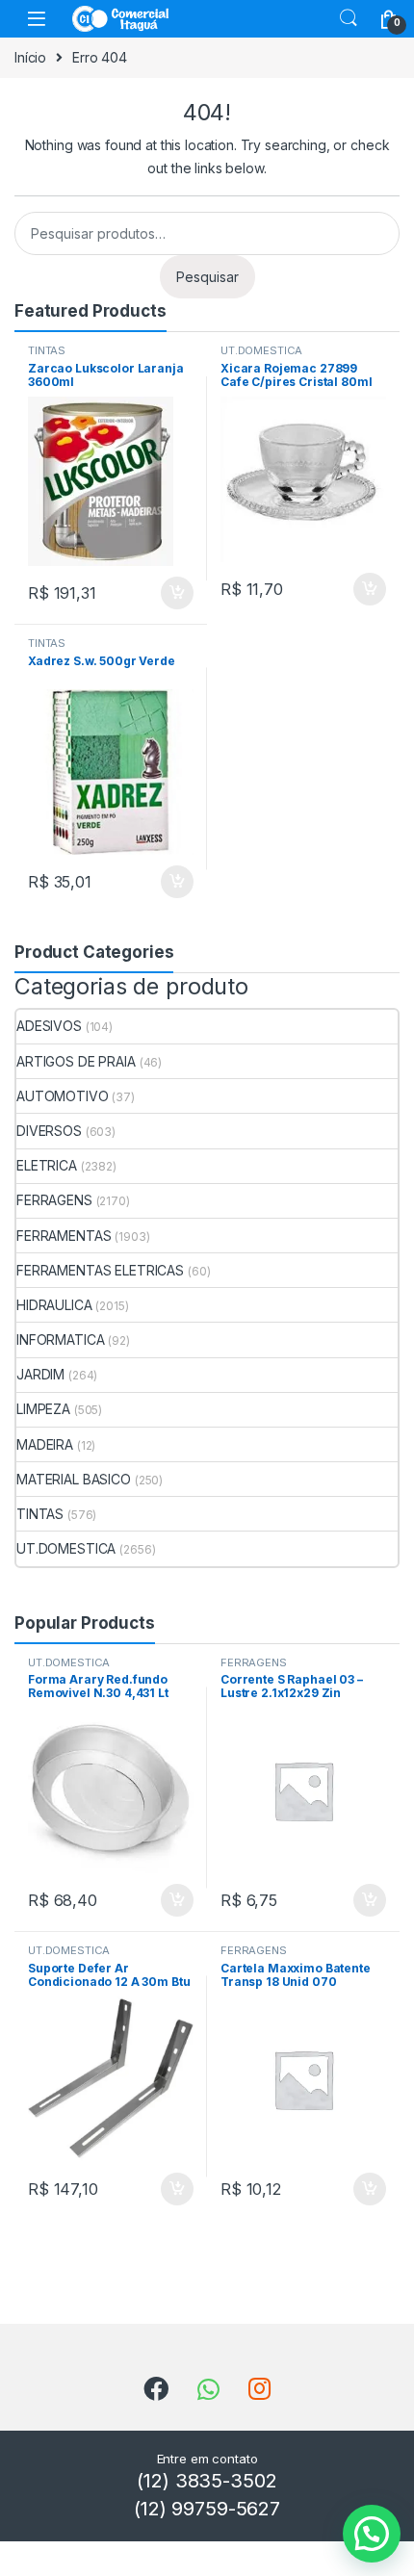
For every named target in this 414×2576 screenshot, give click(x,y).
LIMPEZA (43, 1409)
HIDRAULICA (54, 1305)
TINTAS (47, 350)
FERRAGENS (54, 1200)
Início (30, 57)
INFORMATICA (60, 1340)
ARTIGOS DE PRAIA (76, 1061)
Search (349, 18)
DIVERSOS (49, 1131)
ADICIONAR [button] (158, 593)
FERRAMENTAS (64, 1236)
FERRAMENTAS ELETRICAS (100, 1270)
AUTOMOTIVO (63, 1096)
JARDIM (40, 1374)
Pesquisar (207, 277)
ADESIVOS (49, 1026)
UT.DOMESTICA (261, 350)
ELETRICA (47, 1165)
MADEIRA (45, 1444)
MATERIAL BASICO (74, 1479)
